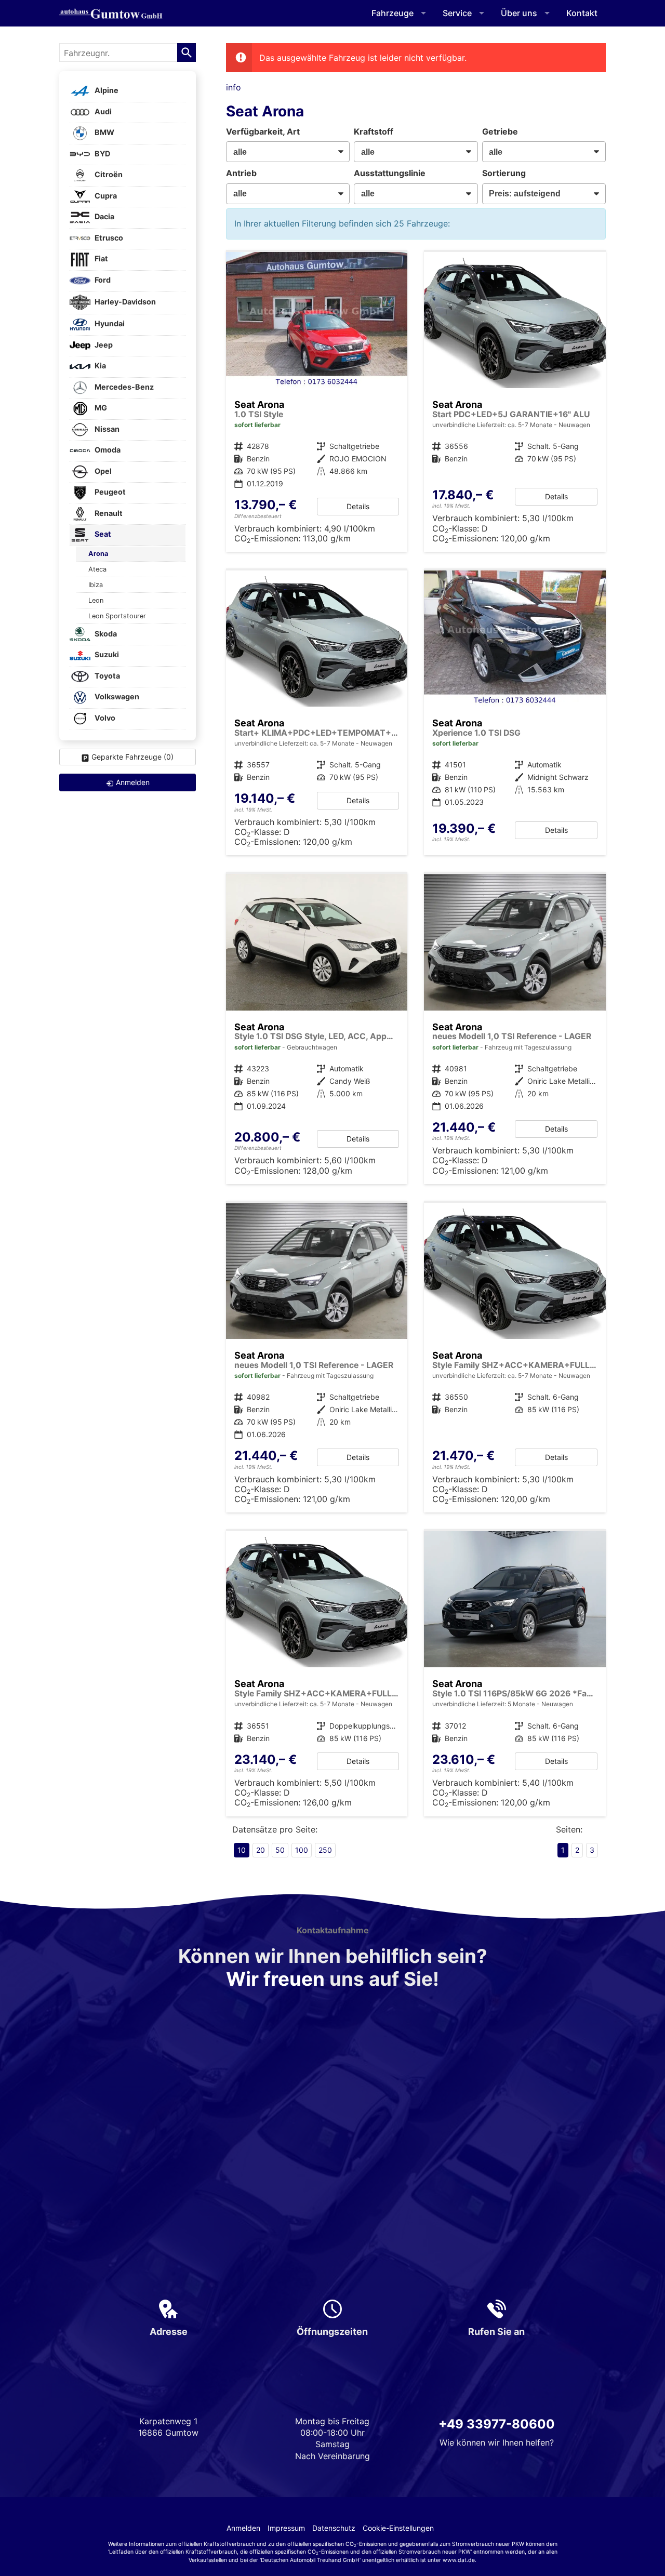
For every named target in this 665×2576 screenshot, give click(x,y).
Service (457, 13)
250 (325, 1850)
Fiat (101, 259)
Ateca (97, 569)
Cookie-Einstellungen (398, 2528)
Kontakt (582, 13)
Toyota (107, 676)
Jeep (103, 345)
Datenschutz (334, 2528)
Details (358, 506)
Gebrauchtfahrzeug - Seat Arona (515, 713)
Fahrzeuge (393, 13)
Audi (102, 111)
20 (261, 1850)
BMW (104, 133)
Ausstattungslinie (390, 173)
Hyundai (109, 324)
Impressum (286, 2528)
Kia (99, 366)
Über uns (519, 13)
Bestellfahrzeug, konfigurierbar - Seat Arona (317, 713)
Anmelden (243, 2528)
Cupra (105, 196)
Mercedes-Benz (123, 387)
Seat (102, 534)
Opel (102, 471)
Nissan (106, 429)
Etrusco (108, 238)
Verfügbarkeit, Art (263, 131)
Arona (98, 554)
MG (100, 408)
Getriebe (500, 131)
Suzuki (106, 655)
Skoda (105, 634)
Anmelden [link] (133, 782)
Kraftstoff (374, 131)
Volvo (104, 718)
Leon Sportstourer (117, 616)
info (234, 87)
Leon (96, 600)
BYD (102, 154)
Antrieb (241, 173)
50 (280, 1850)
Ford (102, 280)
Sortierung (504, 173)
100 (302, 1850)
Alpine (106, 91)
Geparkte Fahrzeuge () (132, 757)
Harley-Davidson (124, 302)
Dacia (104, 217)
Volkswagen (116, 697)
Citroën (108, 175)
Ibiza (96, 585)
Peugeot (109, 492)
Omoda (107, 450)
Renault (108, 513)
